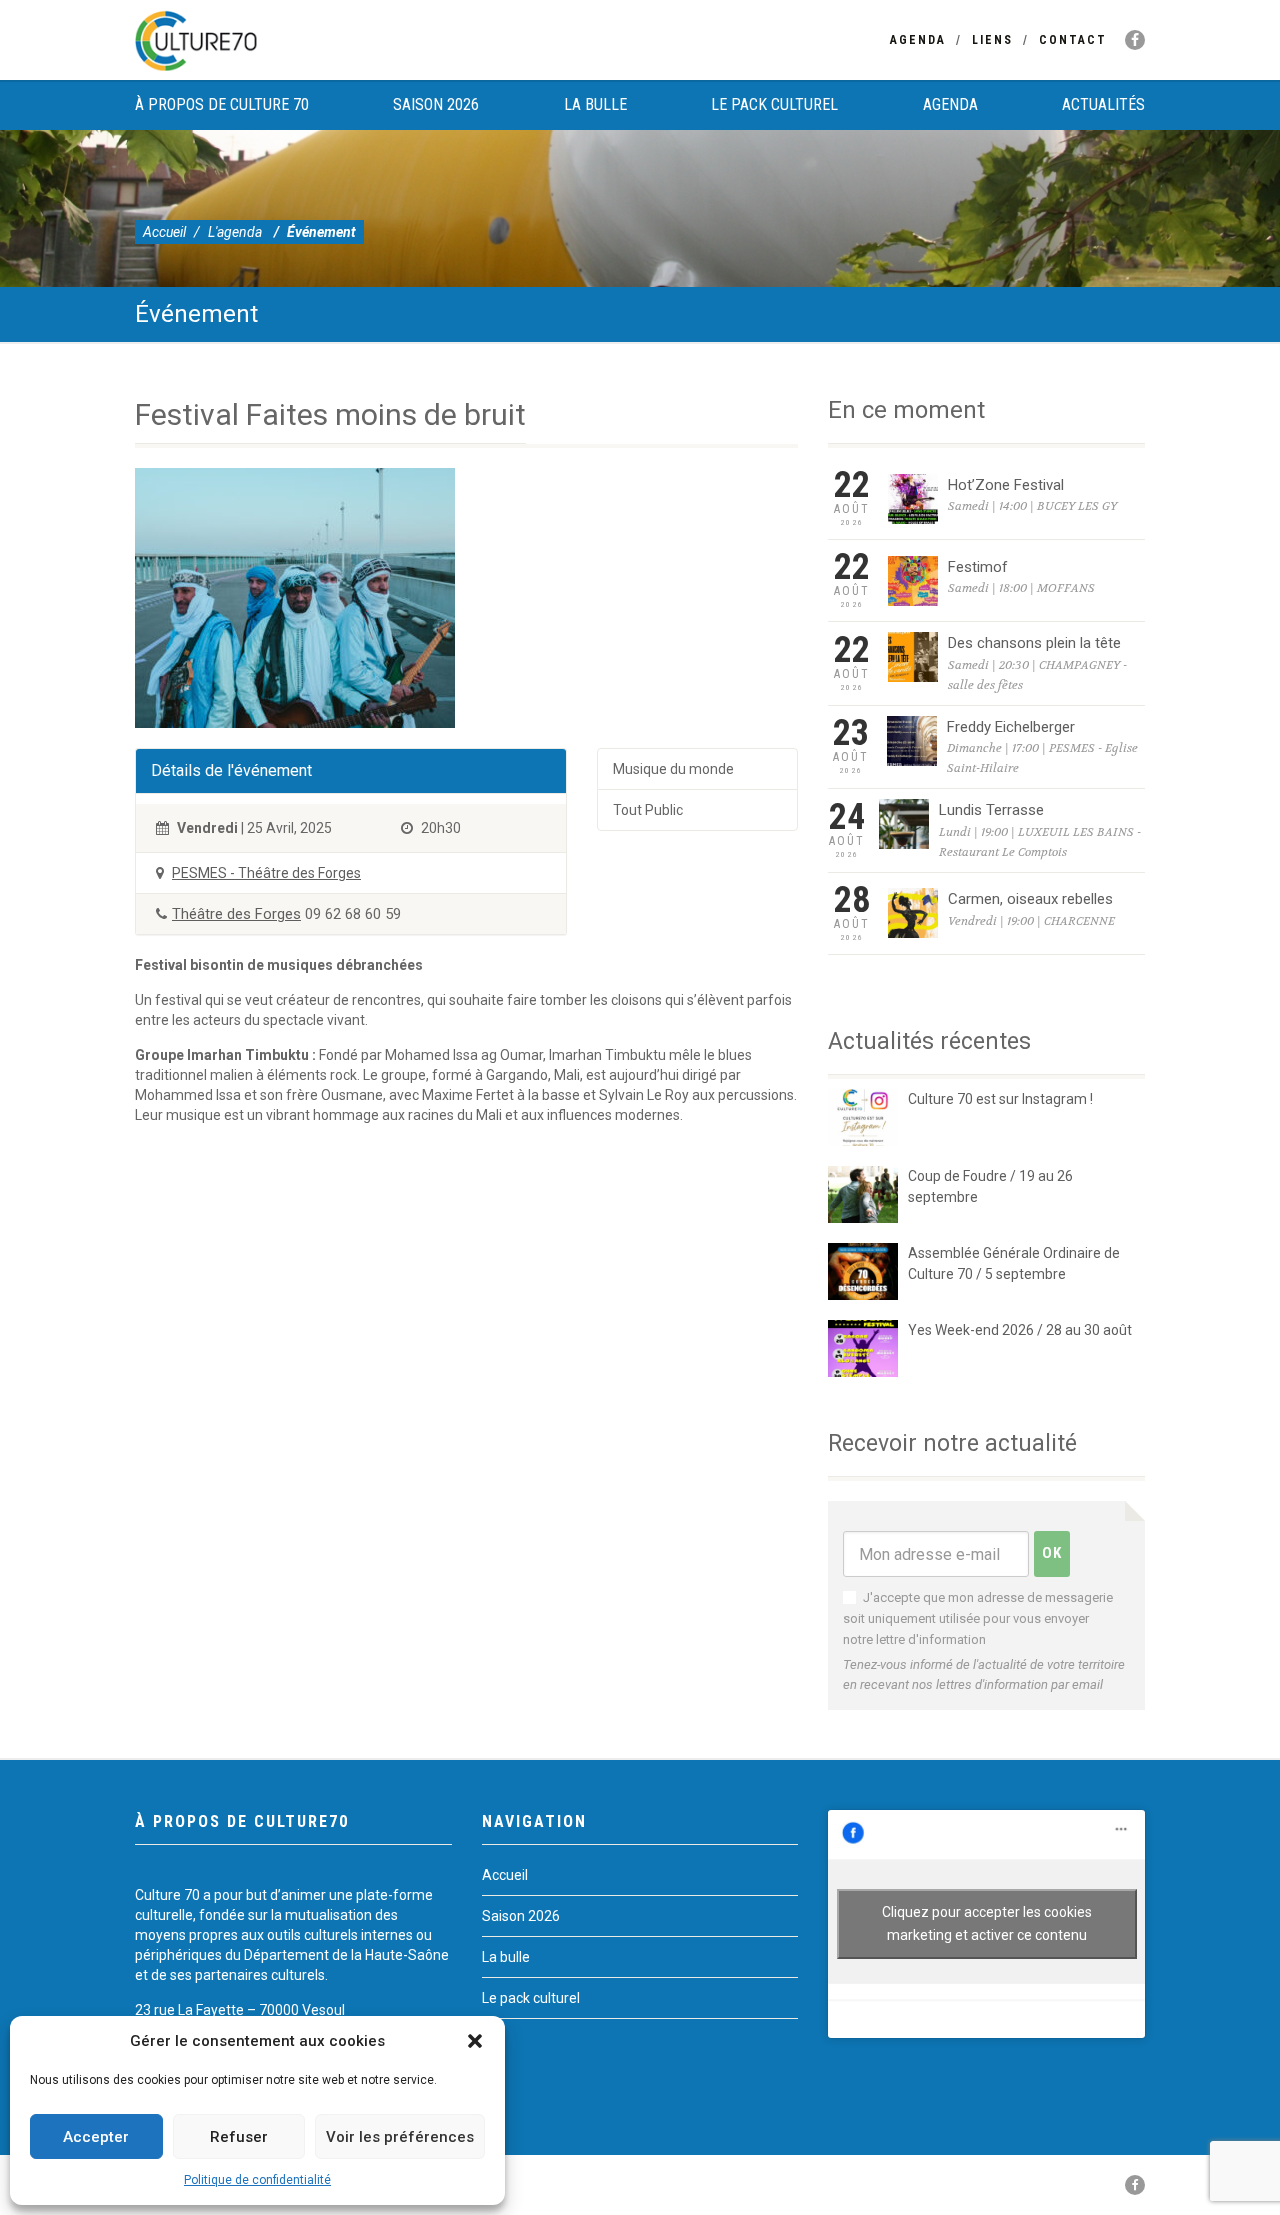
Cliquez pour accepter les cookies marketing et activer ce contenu (987, 1923)
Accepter (96, 2137)
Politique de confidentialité (257, 2180)
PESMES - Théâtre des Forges (266, 873)
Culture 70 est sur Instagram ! (1000, 1099)
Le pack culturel (774, 104)
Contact (1073, 40)
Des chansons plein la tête (1034, 643)
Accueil (164, 232)
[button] (475, 2041)
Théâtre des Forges (236, 914)
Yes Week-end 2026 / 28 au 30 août (1020, 1330)
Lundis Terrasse (991, 810)
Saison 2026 (436, 104)
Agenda (918, 40)
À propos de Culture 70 (222, 104)
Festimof (978, 567)
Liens (992, 40)
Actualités (1103, 104)
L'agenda (235, 232)
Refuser (239, 2137)
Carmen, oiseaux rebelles (1030, 899)
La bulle (595, 104)
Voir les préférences (400, 2137)
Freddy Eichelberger (1011, 727)
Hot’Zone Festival (1006, 485)
